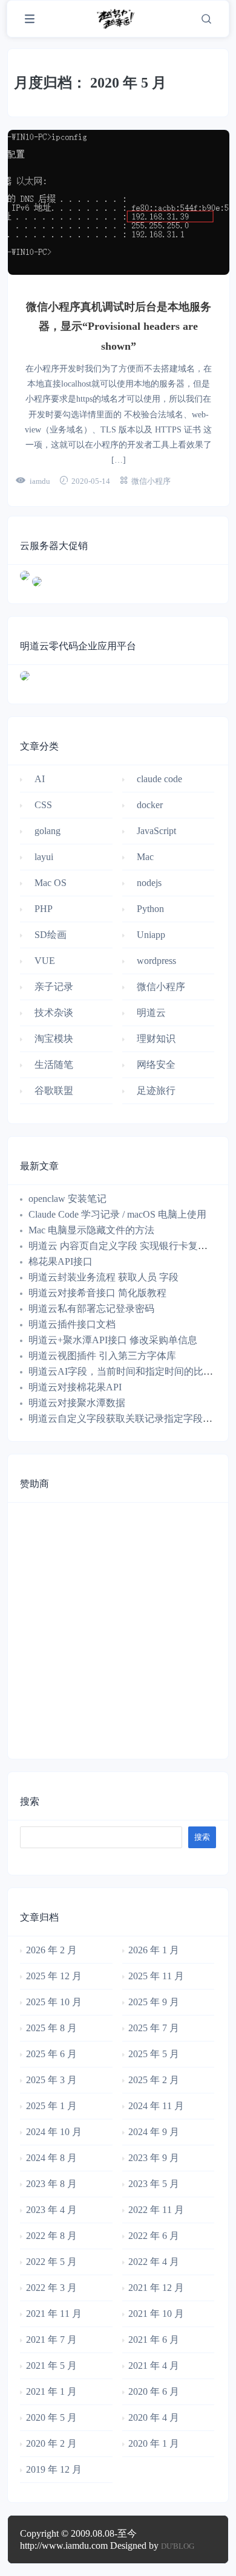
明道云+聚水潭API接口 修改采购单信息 (113, 1340)
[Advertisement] (118, 1627)
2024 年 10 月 (54, 2132)
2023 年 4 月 (51, 2210)
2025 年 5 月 (154, 2054)
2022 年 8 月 (51, 2236)
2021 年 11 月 (54, 2314)
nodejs (149, 883)
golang (48, 831)
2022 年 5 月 (51, 2262)
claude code (159, 779)
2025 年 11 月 (156, 1976)
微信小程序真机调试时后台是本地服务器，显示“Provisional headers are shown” (119, 326)
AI (40, 779)
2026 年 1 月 (154, 1950)
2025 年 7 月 (154, 2028)
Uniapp (151, 935)
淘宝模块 (54, 1039)
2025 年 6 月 (51, 2054)
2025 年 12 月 (54, 1976)
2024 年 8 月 (51, 2158)
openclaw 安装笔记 (67, 1199)
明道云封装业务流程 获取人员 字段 (103, 1277)
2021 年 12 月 (156, 2288)
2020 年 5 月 (51, 2417)
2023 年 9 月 (154, 2158)
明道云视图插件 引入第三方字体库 (102, 1356)
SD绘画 (51, 935)
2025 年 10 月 (54, 2002)
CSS (43, 805)
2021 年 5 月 (51, 2366)
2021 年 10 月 (156, 2314)
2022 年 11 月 (156, 2210)
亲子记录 (54, 987)
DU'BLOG (178, 2546)
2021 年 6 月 (154, 2340)
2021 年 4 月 (154, 2366)
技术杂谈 (54, 1013)
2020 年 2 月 (51, 2443)
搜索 (30, 1801)
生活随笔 (54, 1065)
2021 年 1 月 (51, 2391)
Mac (145, 857)
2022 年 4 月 (154, 2262)
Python (150, 909)
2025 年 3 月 (51, 2080)
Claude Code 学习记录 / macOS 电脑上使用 (117, 1214)
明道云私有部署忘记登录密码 (91, 1309)
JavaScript (156, 831)
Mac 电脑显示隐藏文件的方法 (91, 1230)
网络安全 (156, 1065)
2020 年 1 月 (154, 2443)
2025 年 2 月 (154, 2080)
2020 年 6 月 (154, 2391)
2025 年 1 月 (51, 2106)
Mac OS (51, 883)
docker (150, 805)
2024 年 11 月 (156, 2106)
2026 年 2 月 (51, 1950)
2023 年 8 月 (51, 2184)
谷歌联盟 (54, 1090)
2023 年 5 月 (154, 2184)
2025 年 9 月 (154, 2002)
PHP (44, 909)
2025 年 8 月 (51, 2028)
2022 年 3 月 (51, 2288)
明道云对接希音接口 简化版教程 (97, 1293)
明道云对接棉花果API (75, 1387)
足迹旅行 (156, 1090)
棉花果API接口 (61, 1261)
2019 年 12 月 (54, 2469)
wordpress (156, 961)
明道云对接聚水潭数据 (77, 1403)
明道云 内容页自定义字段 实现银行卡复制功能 (128, 1246)
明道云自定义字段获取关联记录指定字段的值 (125, 1418)
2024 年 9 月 (154, 2132)
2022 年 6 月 (154, 2236)
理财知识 (156, 1039)
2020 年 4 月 (154, 2417)
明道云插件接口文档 (72, 1324)
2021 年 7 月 (51, 2340)
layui (44, 857)
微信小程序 (151, 481)
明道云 (151, 1013)
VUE (45, 961)
